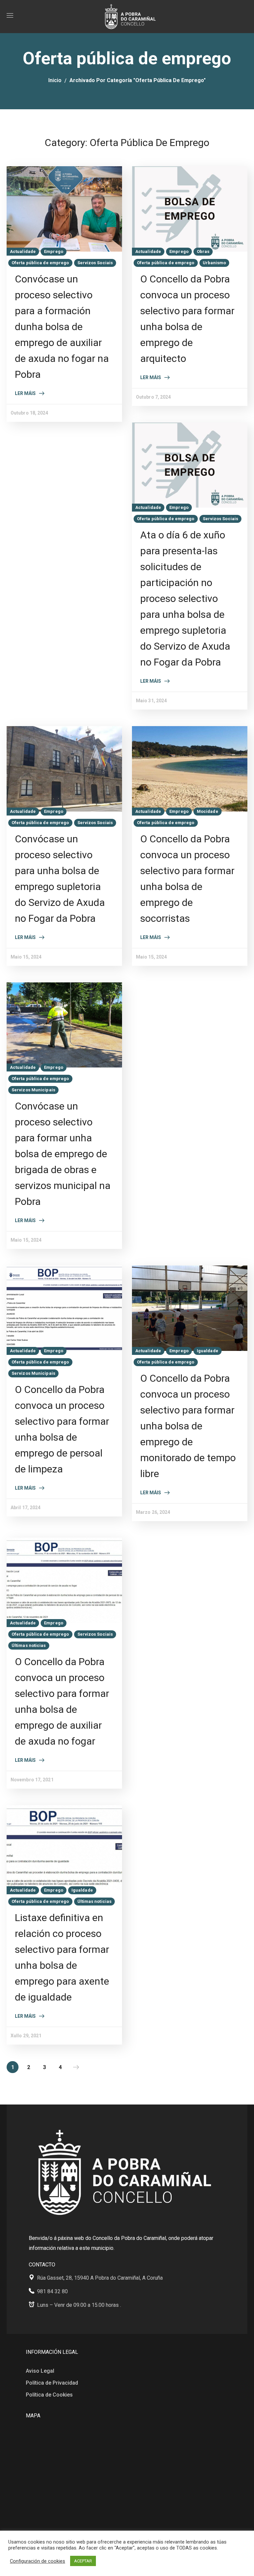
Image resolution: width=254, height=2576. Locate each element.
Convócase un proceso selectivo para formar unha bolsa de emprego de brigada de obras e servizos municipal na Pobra (63, 1154)
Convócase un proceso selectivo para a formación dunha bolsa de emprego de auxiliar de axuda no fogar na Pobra (62, 327)
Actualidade (23, 251)
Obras (203, 251)
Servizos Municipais (33, 1090)
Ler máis (25, 393)
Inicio (55, 80)
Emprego (54, 251)
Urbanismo (214, 263)
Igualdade (208, 1351)
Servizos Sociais (95, 263)
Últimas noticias (29, 1645)
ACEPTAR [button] (83, 2561)
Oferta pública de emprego (40, 263)
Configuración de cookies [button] (38, 2561)
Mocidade (208, 811)
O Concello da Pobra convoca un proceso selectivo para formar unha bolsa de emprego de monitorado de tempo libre (188, 1426)
